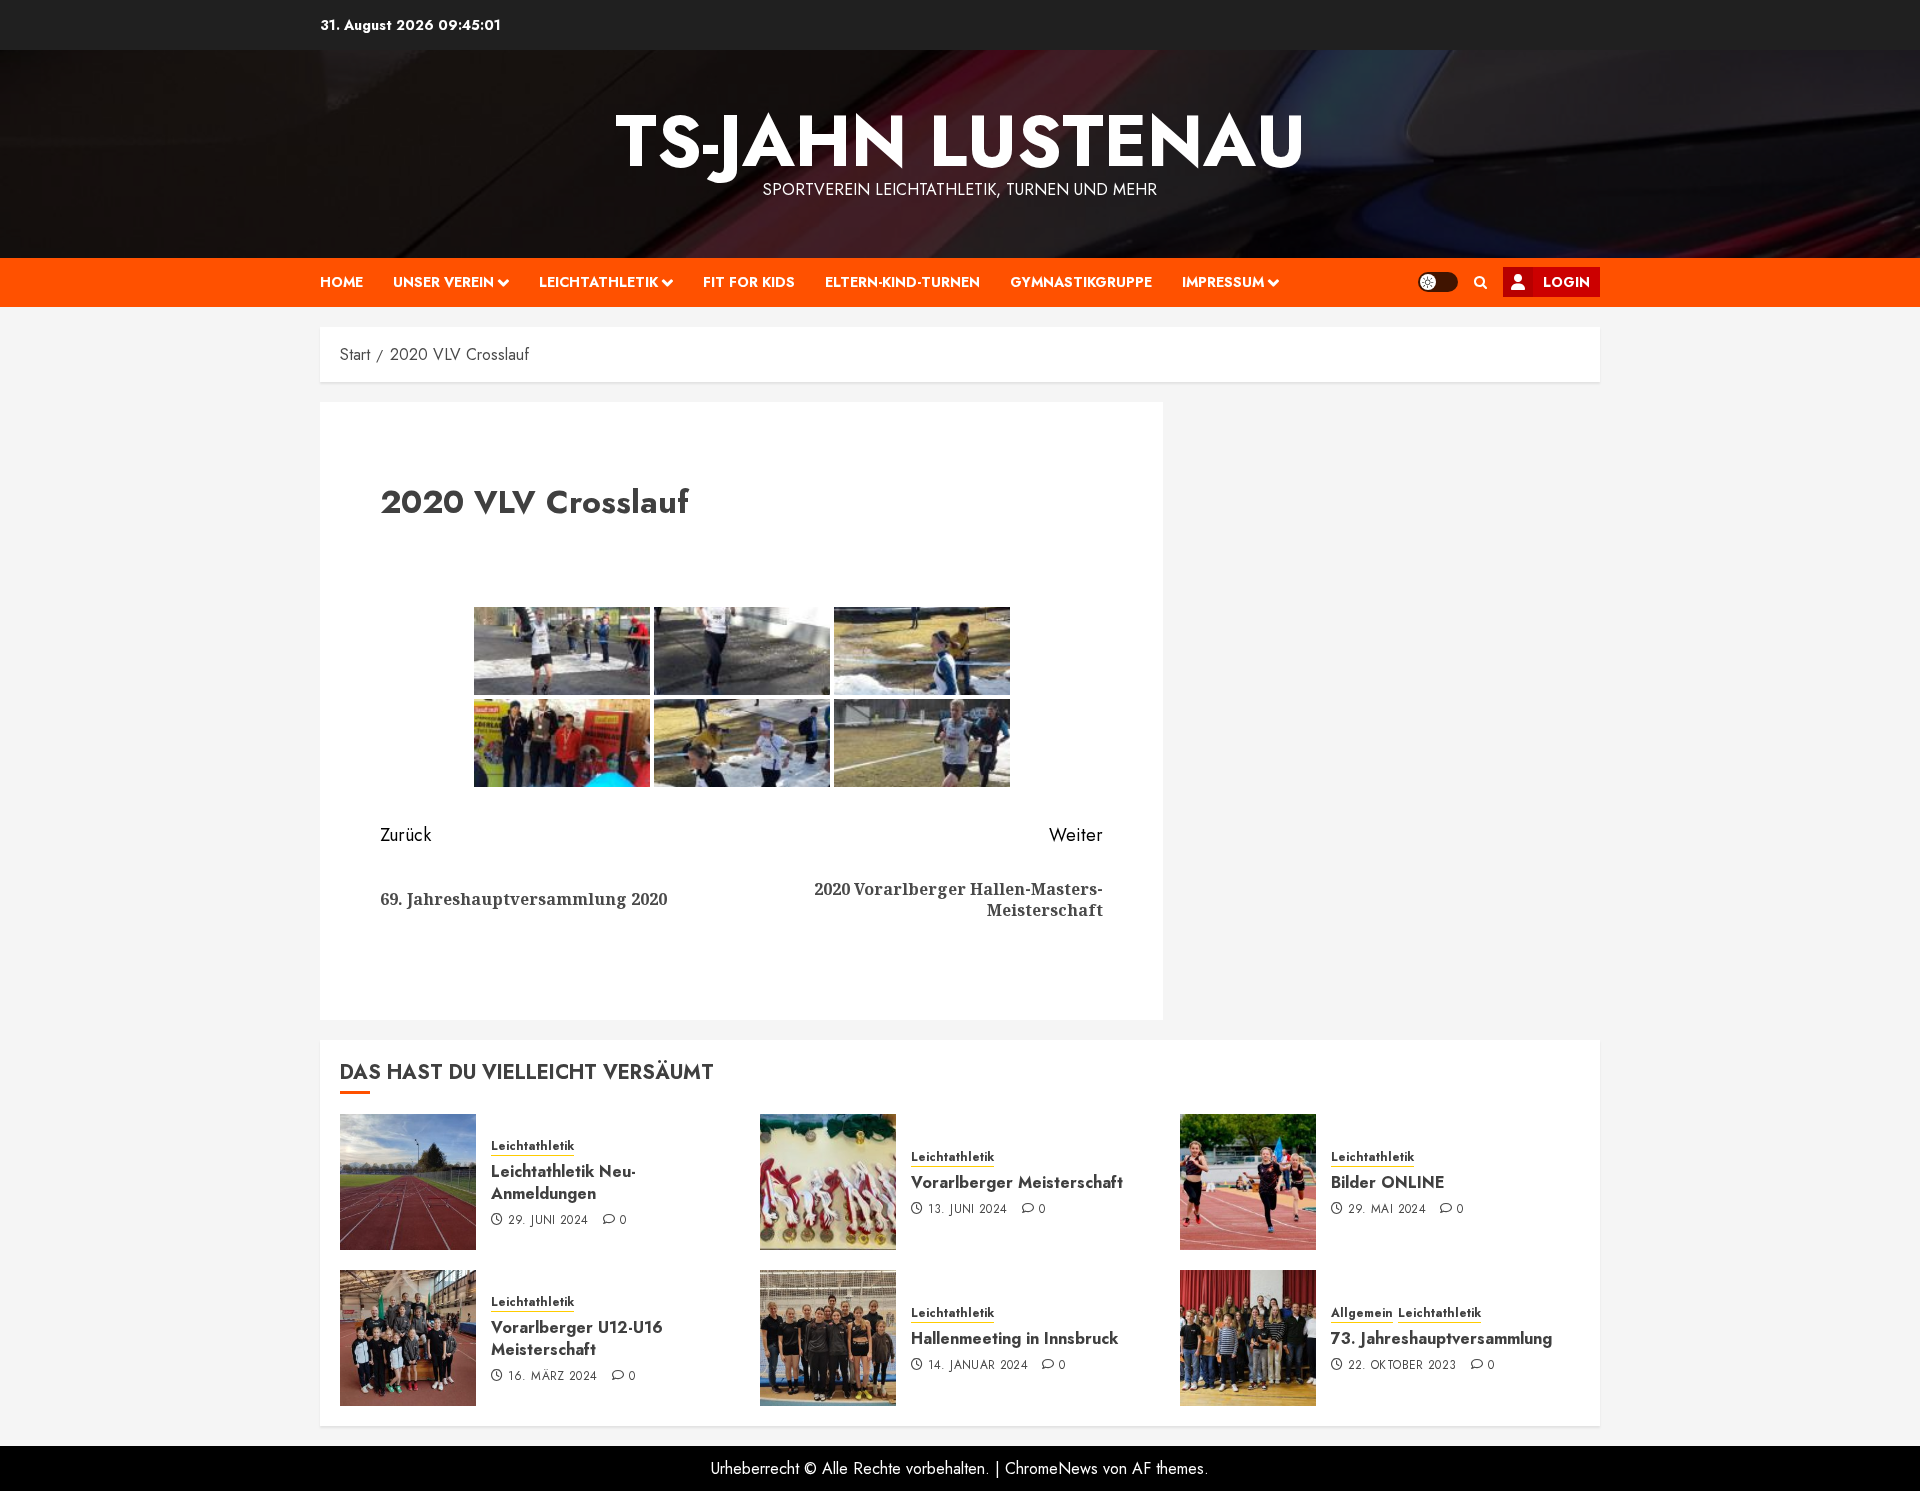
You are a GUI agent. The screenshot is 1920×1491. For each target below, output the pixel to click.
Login (1566, 282)
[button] (1480, 282)
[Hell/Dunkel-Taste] (1438, 282)
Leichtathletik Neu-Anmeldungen (563, 1182)
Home (341, 282)
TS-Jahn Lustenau (960, 141)
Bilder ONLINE (1388, 1182)
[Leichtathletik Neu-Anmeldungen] (408, 1182)
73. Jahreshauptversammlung (1441, 1338)
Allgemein (1362, 1313)
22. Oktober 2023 (1402, 1366)
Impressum (1223, 282)
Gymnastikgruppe (1081, 282)
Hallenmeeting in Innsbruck (1014, 1338)
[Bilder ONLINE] (1248, 1182)
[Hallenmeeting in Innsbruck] (828, 1338)
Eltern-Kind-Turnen (902, 282)
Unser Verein (443, 282)
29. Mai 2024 (1387, 1210)
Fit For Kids (749, 282)
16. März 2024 (553, 1377)
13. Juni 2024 (968, 1210)
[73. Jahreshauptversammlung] (1248, 1338)
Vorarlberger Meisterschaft (1017, 1182)
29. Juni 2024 (548, 1221)
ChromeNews (1051, 1468)
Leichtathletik (598, 282)
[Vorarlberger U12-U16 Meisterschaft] (408, 1338)
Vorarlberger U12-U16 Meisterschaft (577, 1338)
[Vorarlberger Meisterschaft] (828, 1182)
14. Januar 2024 (978, 1366)
